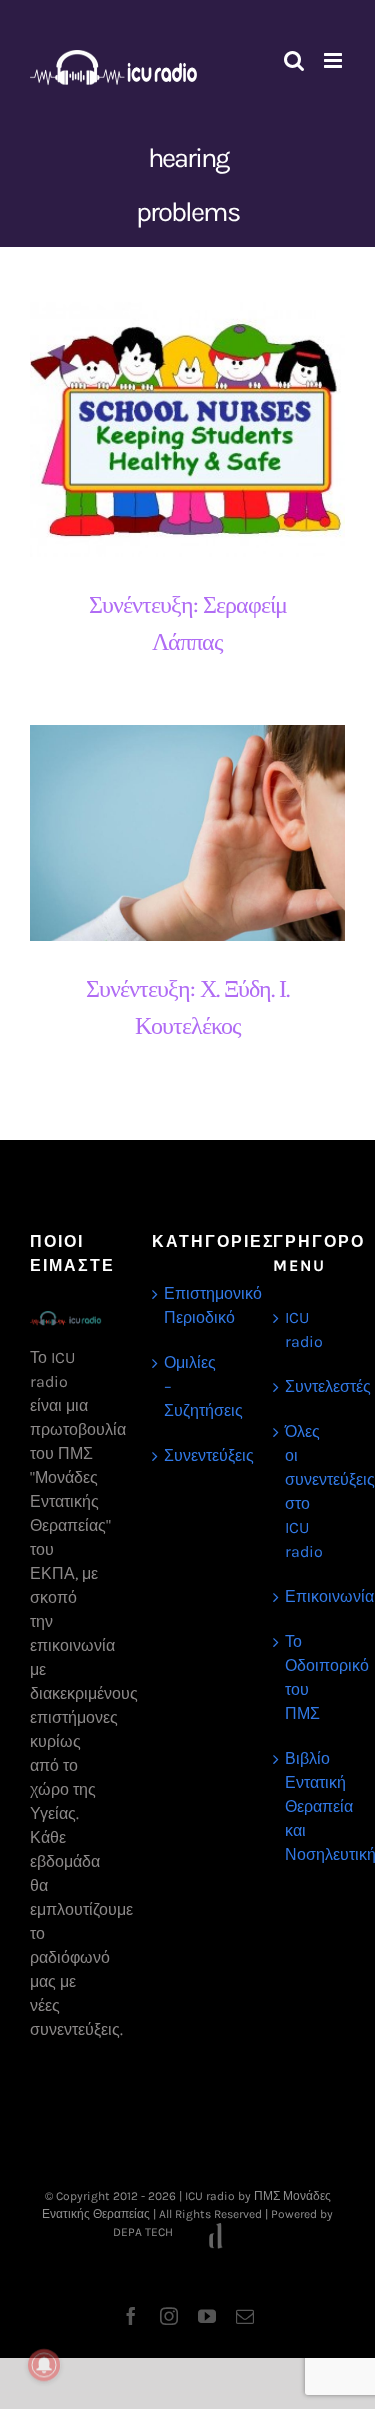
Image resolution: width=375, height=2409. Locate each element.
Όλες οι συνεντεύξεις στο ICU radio (310, 1491)
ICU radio (304, 1329)
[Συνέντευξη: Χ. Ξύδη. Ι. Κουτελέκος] (187, 833)
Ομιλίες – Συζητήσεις (189, 1386)
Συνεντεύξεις (189, 1455)
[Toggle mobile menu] (334, 60)
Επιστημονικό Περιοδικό (189, 1305)
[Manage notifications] (44, 2365)
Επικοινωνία (310, 1596)
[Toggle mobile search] (294, 60)
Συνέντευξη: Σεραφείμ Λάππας (170, 429)
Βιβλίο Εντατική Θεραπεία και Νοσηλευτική (310, 1806)
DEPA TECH (144, 2232)
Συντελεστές (310, 1386)
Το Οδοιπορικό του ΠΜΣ (310, 1677)
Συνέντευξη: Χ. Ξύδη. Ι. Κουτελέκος (170, 833)
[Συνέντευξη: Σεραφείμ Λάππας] (187, 429)
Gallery (205, 429)
